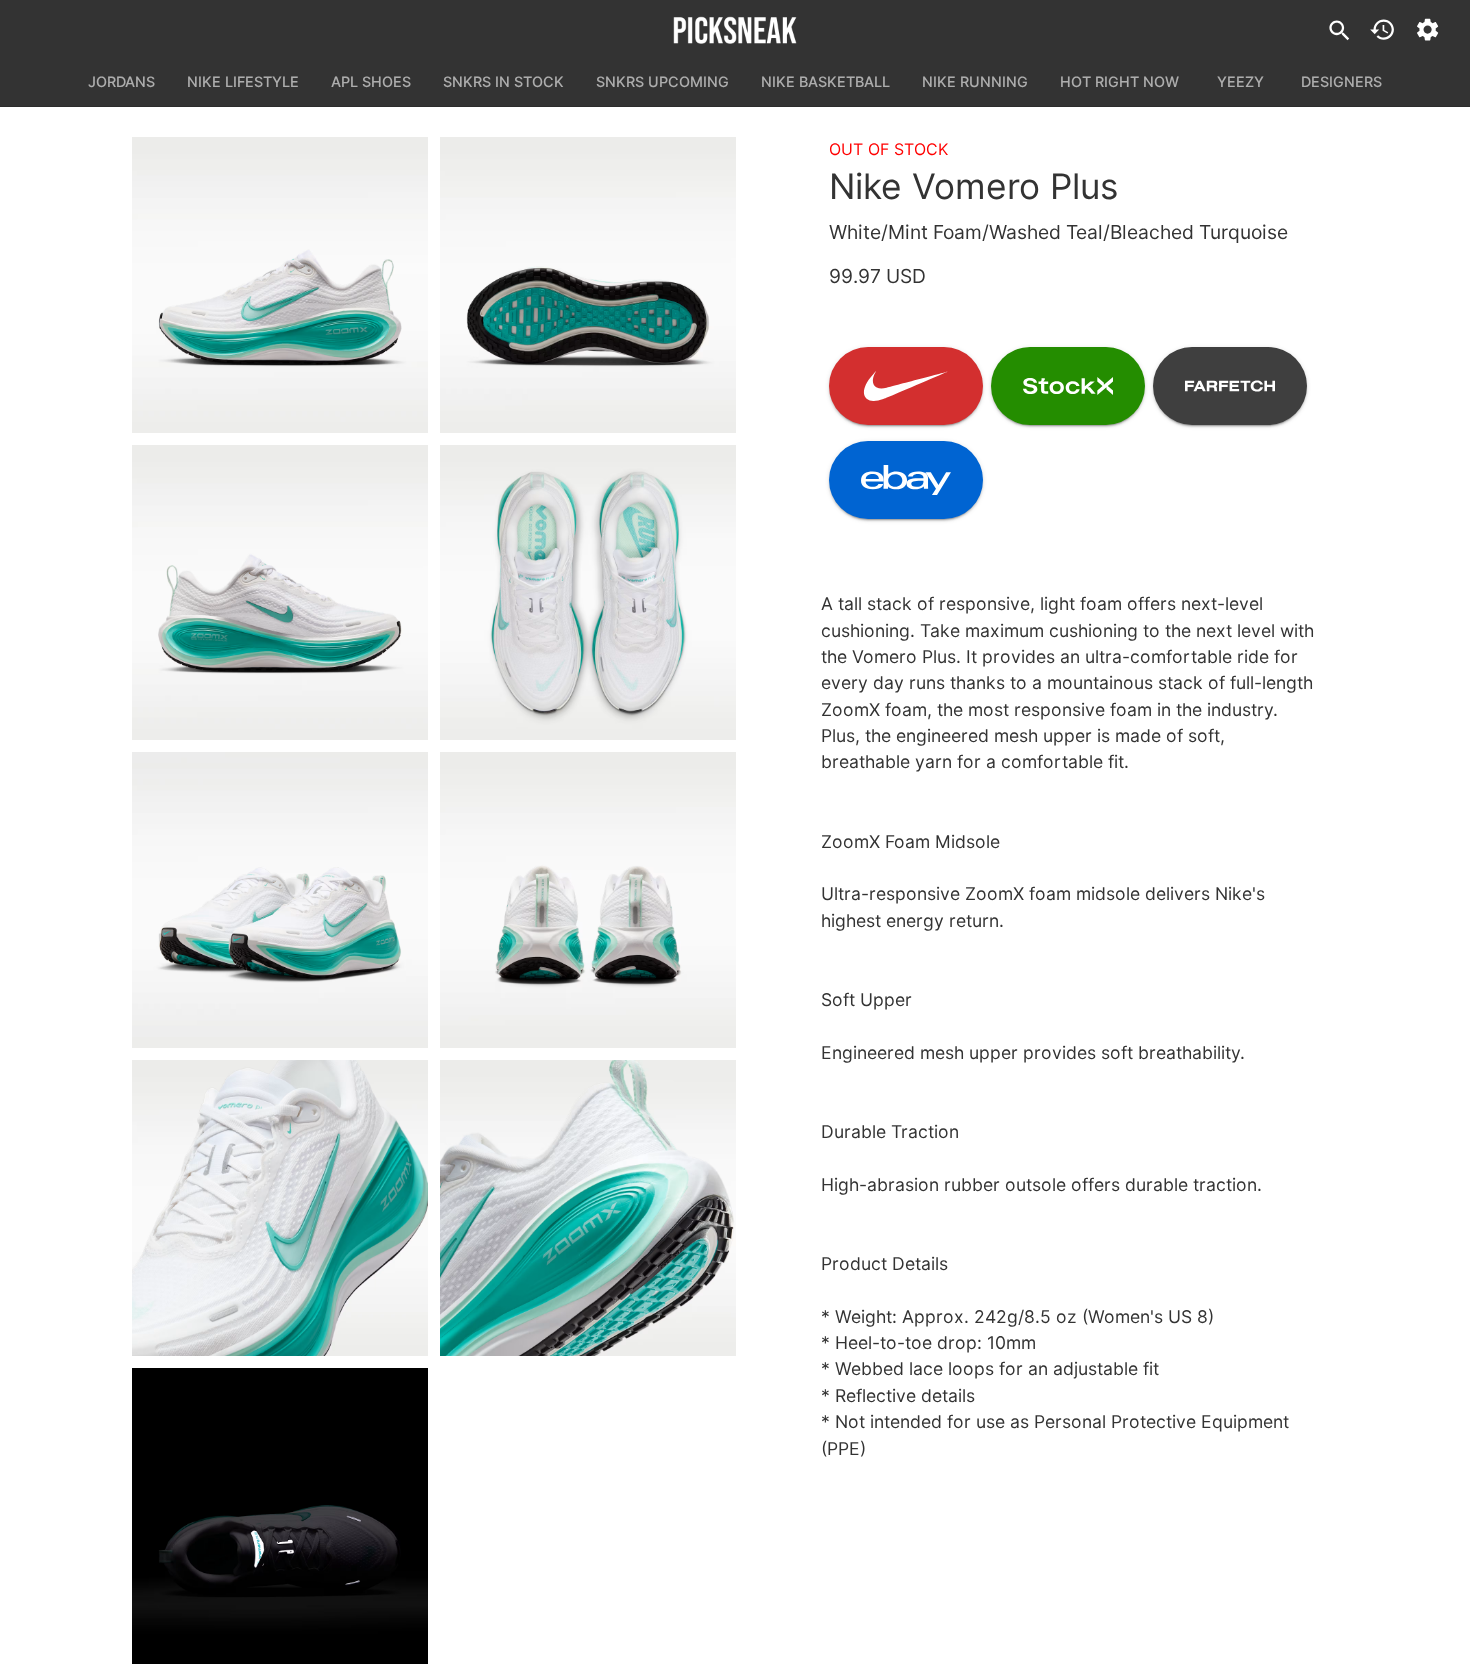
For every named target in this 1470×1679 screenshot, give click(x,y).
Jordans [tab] (121, 81)
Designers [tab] (1341, 81)
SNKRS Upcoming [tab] (662, 81)
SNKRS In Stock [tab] (503, 81)
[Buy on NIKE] (906, 386)
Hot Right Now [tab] (1119, 81)
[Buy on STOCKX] (1068, 386)
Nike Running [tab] (975, 81)
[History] (1382, 29)
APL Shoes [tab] (371, 81)
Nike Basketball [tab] (825, 81)
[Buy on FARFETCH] (1230, 386)
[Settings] (1427, 29)
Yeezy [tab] (1240, 81)
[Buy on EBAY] (906, 480)
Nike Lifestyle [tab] (243, 81)
